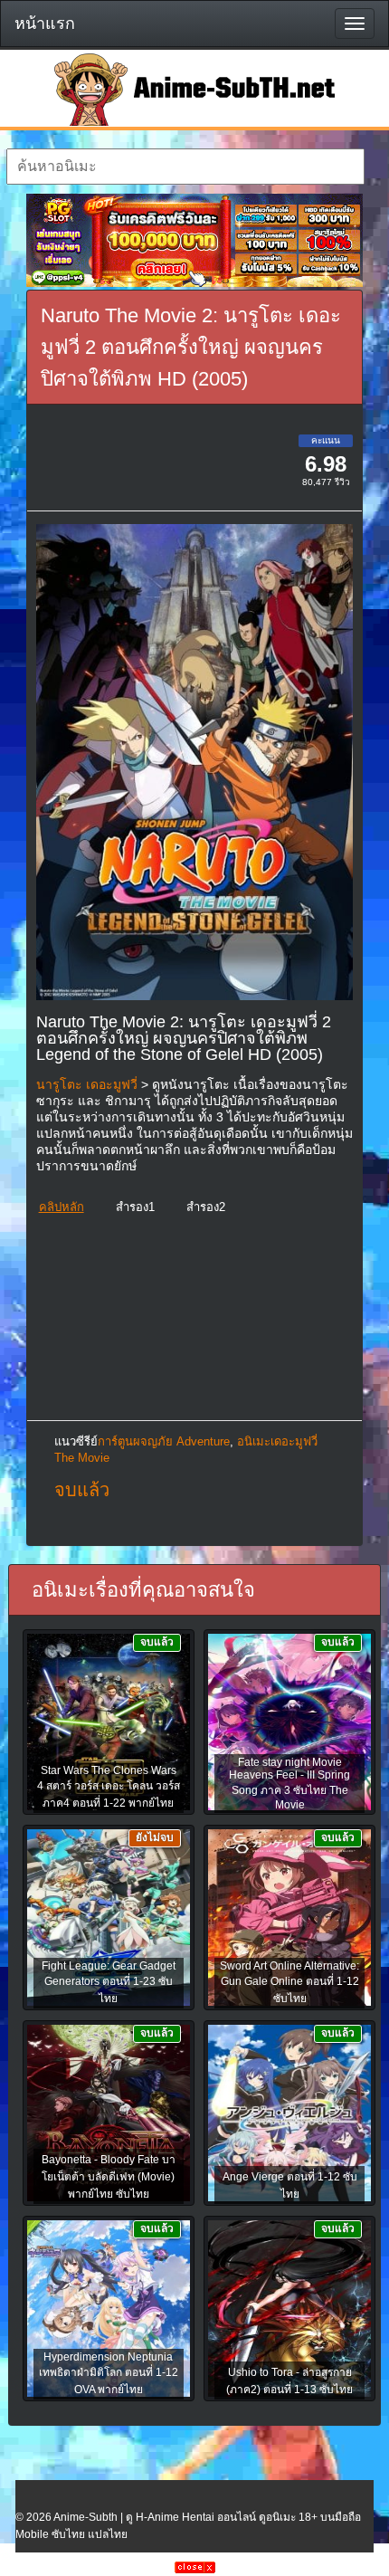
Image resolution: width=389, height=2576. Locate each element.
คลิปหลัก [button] (62, 1207)
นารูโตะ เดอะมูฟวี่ (87, 1084)
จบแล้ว (82, 1490)
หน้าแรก (45, 24)
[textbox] (185, 167)
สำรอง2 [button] (206, 1207)
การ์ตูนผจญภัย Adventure (164, 1441)
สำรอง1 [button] (135, 1207)
